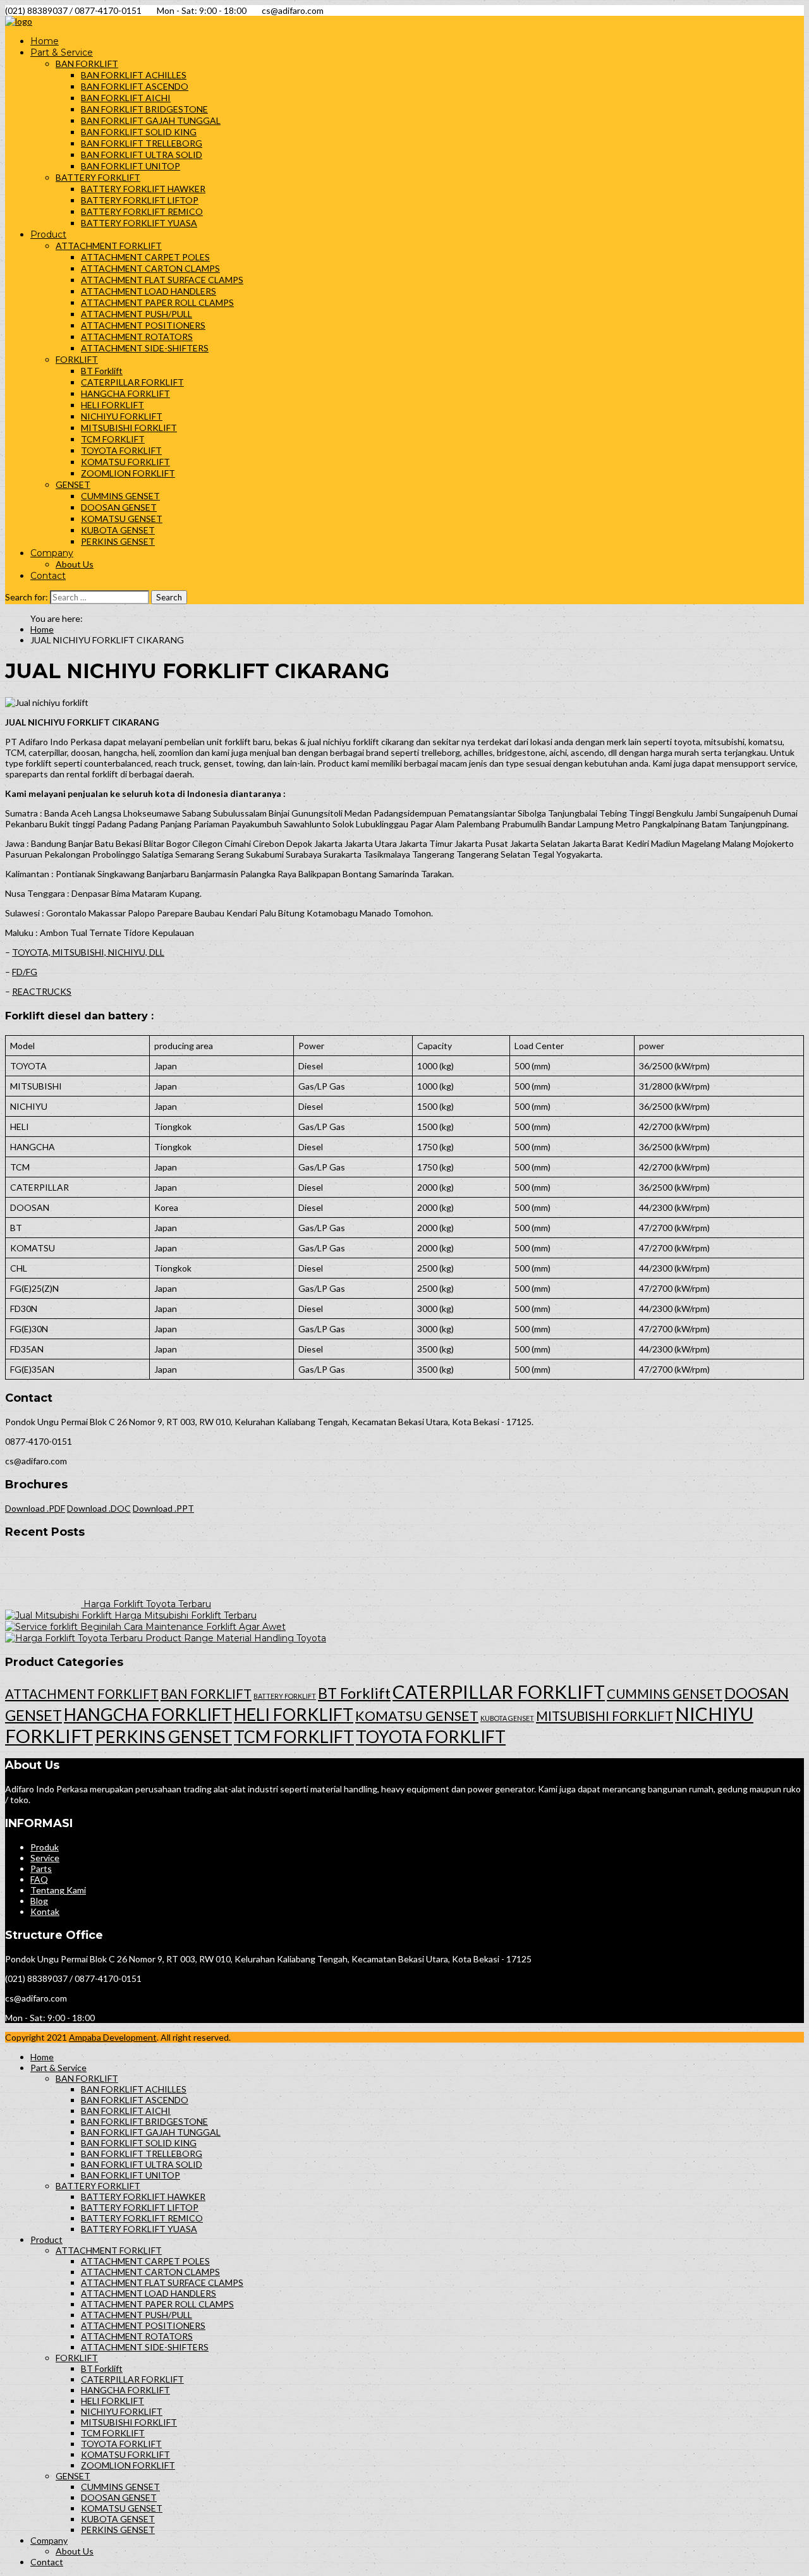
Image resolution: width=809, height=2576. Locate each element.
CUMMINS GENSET (120, 496)
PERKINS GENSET (118, 541)
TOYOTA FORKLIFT (121, 450)
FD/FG (25, 972)
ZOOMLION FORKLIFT (128, 473)
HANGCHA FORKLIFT (125, 393)
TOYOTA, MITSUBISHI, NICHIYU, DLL (88, 952)
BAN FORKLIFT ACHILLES (134, 75)
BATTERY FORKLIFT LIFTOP (140, 200)
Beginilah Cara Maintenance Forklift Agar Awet (183, 1627)
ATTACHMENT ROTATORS (137, 337)
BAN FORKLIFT (87, 64)
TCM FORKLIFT (113, 439)
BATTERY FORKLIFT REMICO (142, 211)
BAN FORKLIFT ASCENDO (135, 86)
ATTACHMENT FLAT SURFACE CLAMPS (162, 280)
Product (48, 234)
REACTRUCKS (42, 991)
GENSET (73, 484)
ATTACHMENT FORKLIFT (109, 246)
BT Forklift (102, 371)
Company (52, 553)
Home (45, 41)
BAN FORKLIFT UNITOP (131, 166)
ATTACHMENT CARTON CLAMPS (150, 268)
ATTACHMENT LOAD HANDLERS (149, 291)
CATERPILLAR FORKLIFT (132, 382)
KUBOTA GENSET (118, 530)
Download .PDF (35, 1508)
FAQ (39, 1879)
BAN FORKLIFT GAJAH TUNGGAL (151, 120)
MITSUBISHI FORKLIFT (129, 428)
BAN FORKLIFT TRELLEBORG (142, 143)
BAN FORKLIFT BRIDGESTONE (144, 109)
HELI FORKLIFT (113, 405)
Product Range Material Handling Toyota (236, 1638)
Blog (39, 1901)
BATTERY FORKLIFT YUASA (139, 223)
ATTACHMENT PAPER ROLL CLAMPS (157, 302)
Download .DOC (99, 1508)
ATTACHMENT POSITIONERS (143, 325)
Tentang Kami (58, 1890)
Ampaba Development (113, 2037)
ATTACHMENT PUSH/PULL (137, 314)
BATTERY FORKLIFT (98, 177)
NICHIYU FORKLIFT (122, 416)
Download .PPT (163, 1508)
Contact (48, 576)
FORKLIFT (77, 359)
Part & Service (62, 52)
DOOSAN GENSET (119, 507)
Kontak (45, 1911)
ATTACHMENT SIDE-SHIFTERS (145, 348)
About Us (75, 564)
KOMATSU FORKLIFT (125, 462)
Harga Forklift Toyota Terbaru (147, 1604)
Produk (45, 1847)
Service (45, 1858)
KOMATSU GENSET (122, 519)
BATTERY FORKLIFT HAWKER (143, 189)
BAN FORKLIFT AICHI (126, 98)
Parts (41, 1868)
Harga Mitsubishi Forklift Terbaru (186, 1615)
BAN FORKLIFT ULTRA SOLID (142, 155)
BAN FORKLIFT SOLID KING (139, 132)
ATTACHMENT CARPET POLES (145, 257)
